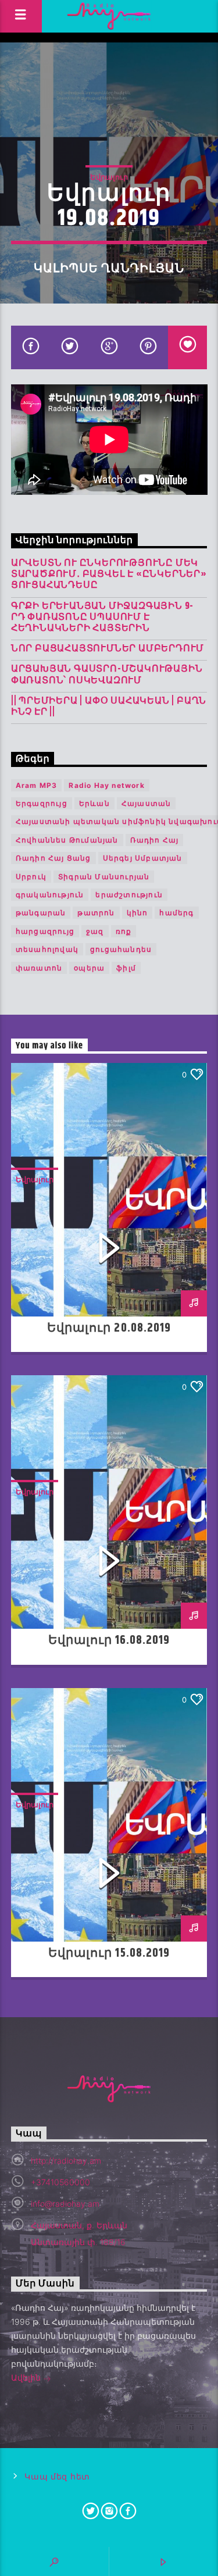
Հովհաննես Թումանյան (67, 840)
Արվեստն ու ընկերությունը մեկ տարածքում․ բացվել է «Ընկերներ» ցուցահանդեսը (109, 575)
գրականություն (50, 895)
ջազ (95, 931)
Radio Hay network (106, 785)
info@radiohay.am (65, 2204)
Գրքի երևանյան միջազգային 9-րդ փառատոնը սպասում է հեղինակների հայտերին (102, 618)
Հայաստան (146, 803)
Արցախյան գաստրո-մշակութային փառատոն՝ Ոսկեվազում (107, 675)
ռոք (124, 931)
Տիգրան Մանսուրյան (104, 877)
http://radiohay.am (66, 2161)
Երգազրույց (42, 803)
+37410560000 (60, 2182)
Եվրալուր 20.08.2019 (109, 1328)
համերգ (176, 913)
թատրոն (96, 913)
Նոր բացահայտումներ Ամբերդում (108, 649)
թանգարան (41, 913)
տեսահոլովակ (47, 949)
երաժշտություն (129, 895)
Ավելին (27, 2377)
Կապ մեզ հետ (57, 2477)
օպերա (89, 968)
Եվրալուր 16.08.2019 (109, 1640)
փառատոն (39, 968)
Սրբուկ (31, 877)
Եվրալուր (109, 177)
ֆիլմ (126, 968)
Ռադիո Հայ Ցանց (53, 858)
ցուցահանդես (121, 949)
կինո (137, 913)
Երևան (94, 803)
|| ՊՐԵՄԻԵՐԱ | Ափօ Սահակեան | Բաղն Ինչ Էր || (109, 707)
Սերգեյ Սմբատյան (143, 858)
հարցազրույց (45, 931)
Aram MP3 (37, 785)
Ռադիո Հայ (155, 840)
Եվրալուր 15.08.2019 (109, 1953)
